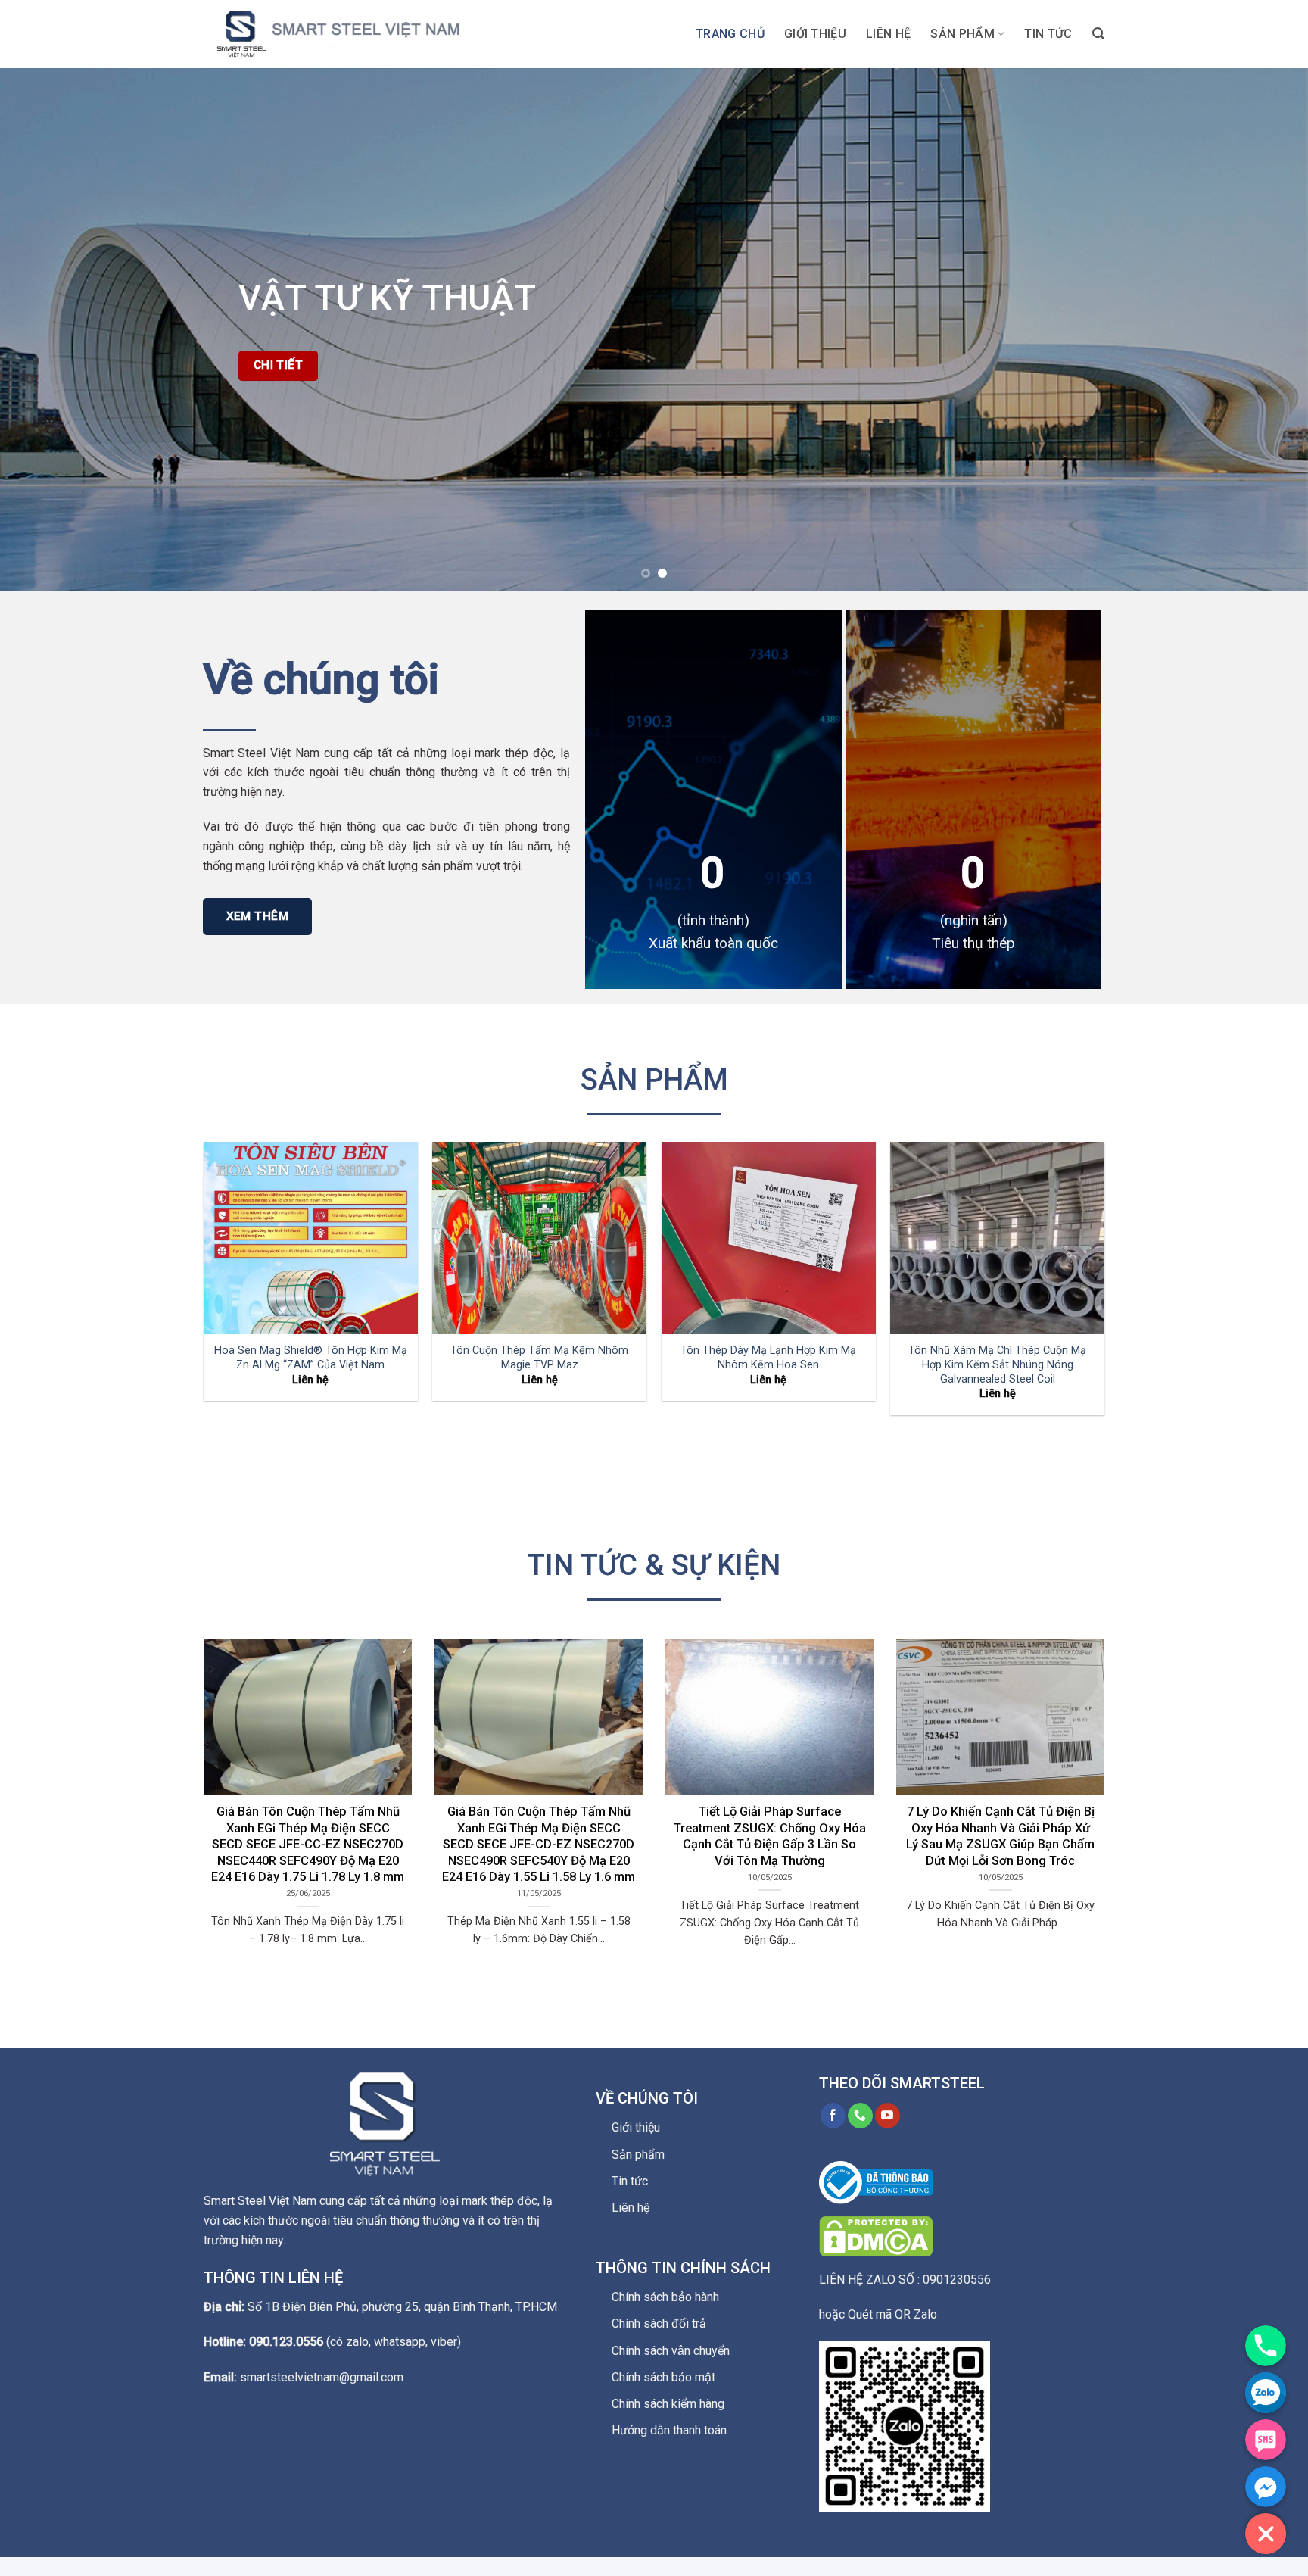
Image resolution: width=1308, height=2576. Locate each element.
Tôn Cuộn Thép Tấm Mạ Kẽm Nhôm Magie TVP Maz (539, 1358)
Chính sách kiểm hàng (668, 2404)
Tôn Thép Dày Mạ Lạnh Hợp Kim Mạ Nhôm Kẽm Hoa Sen (768, 1358)
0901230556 (957, 2280)
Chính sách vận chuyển (671, 2351)
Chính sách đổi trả (659, 2323)
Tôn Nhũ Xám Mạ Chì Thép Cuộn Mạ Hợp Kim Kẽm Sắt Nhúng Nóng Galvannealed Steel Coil (997, 1364)
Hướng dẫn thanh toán (669, 2430)
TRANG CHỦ (730, 34)
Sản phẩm (962, 34)
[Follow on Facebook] (833, 2116)
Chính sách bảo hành (665, 2297)
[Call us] (860, 2116)
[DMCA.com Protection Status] (876, 2235)
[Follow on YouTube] (888, 2116)
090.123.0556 (286, 2342)
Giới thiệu (815, 34)
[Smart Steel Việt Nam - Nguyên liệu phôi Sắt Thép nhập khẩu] (355, 34)
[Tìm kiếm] (1098, 34)
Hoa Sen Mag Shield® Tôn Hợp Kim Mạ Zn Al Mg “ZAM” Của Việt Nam (311, 1358)
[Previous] (45, 329)
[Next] (1263, 329)
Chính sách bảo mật (663, 2377)
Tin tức (1048, 34)
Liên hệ (888, 34)
